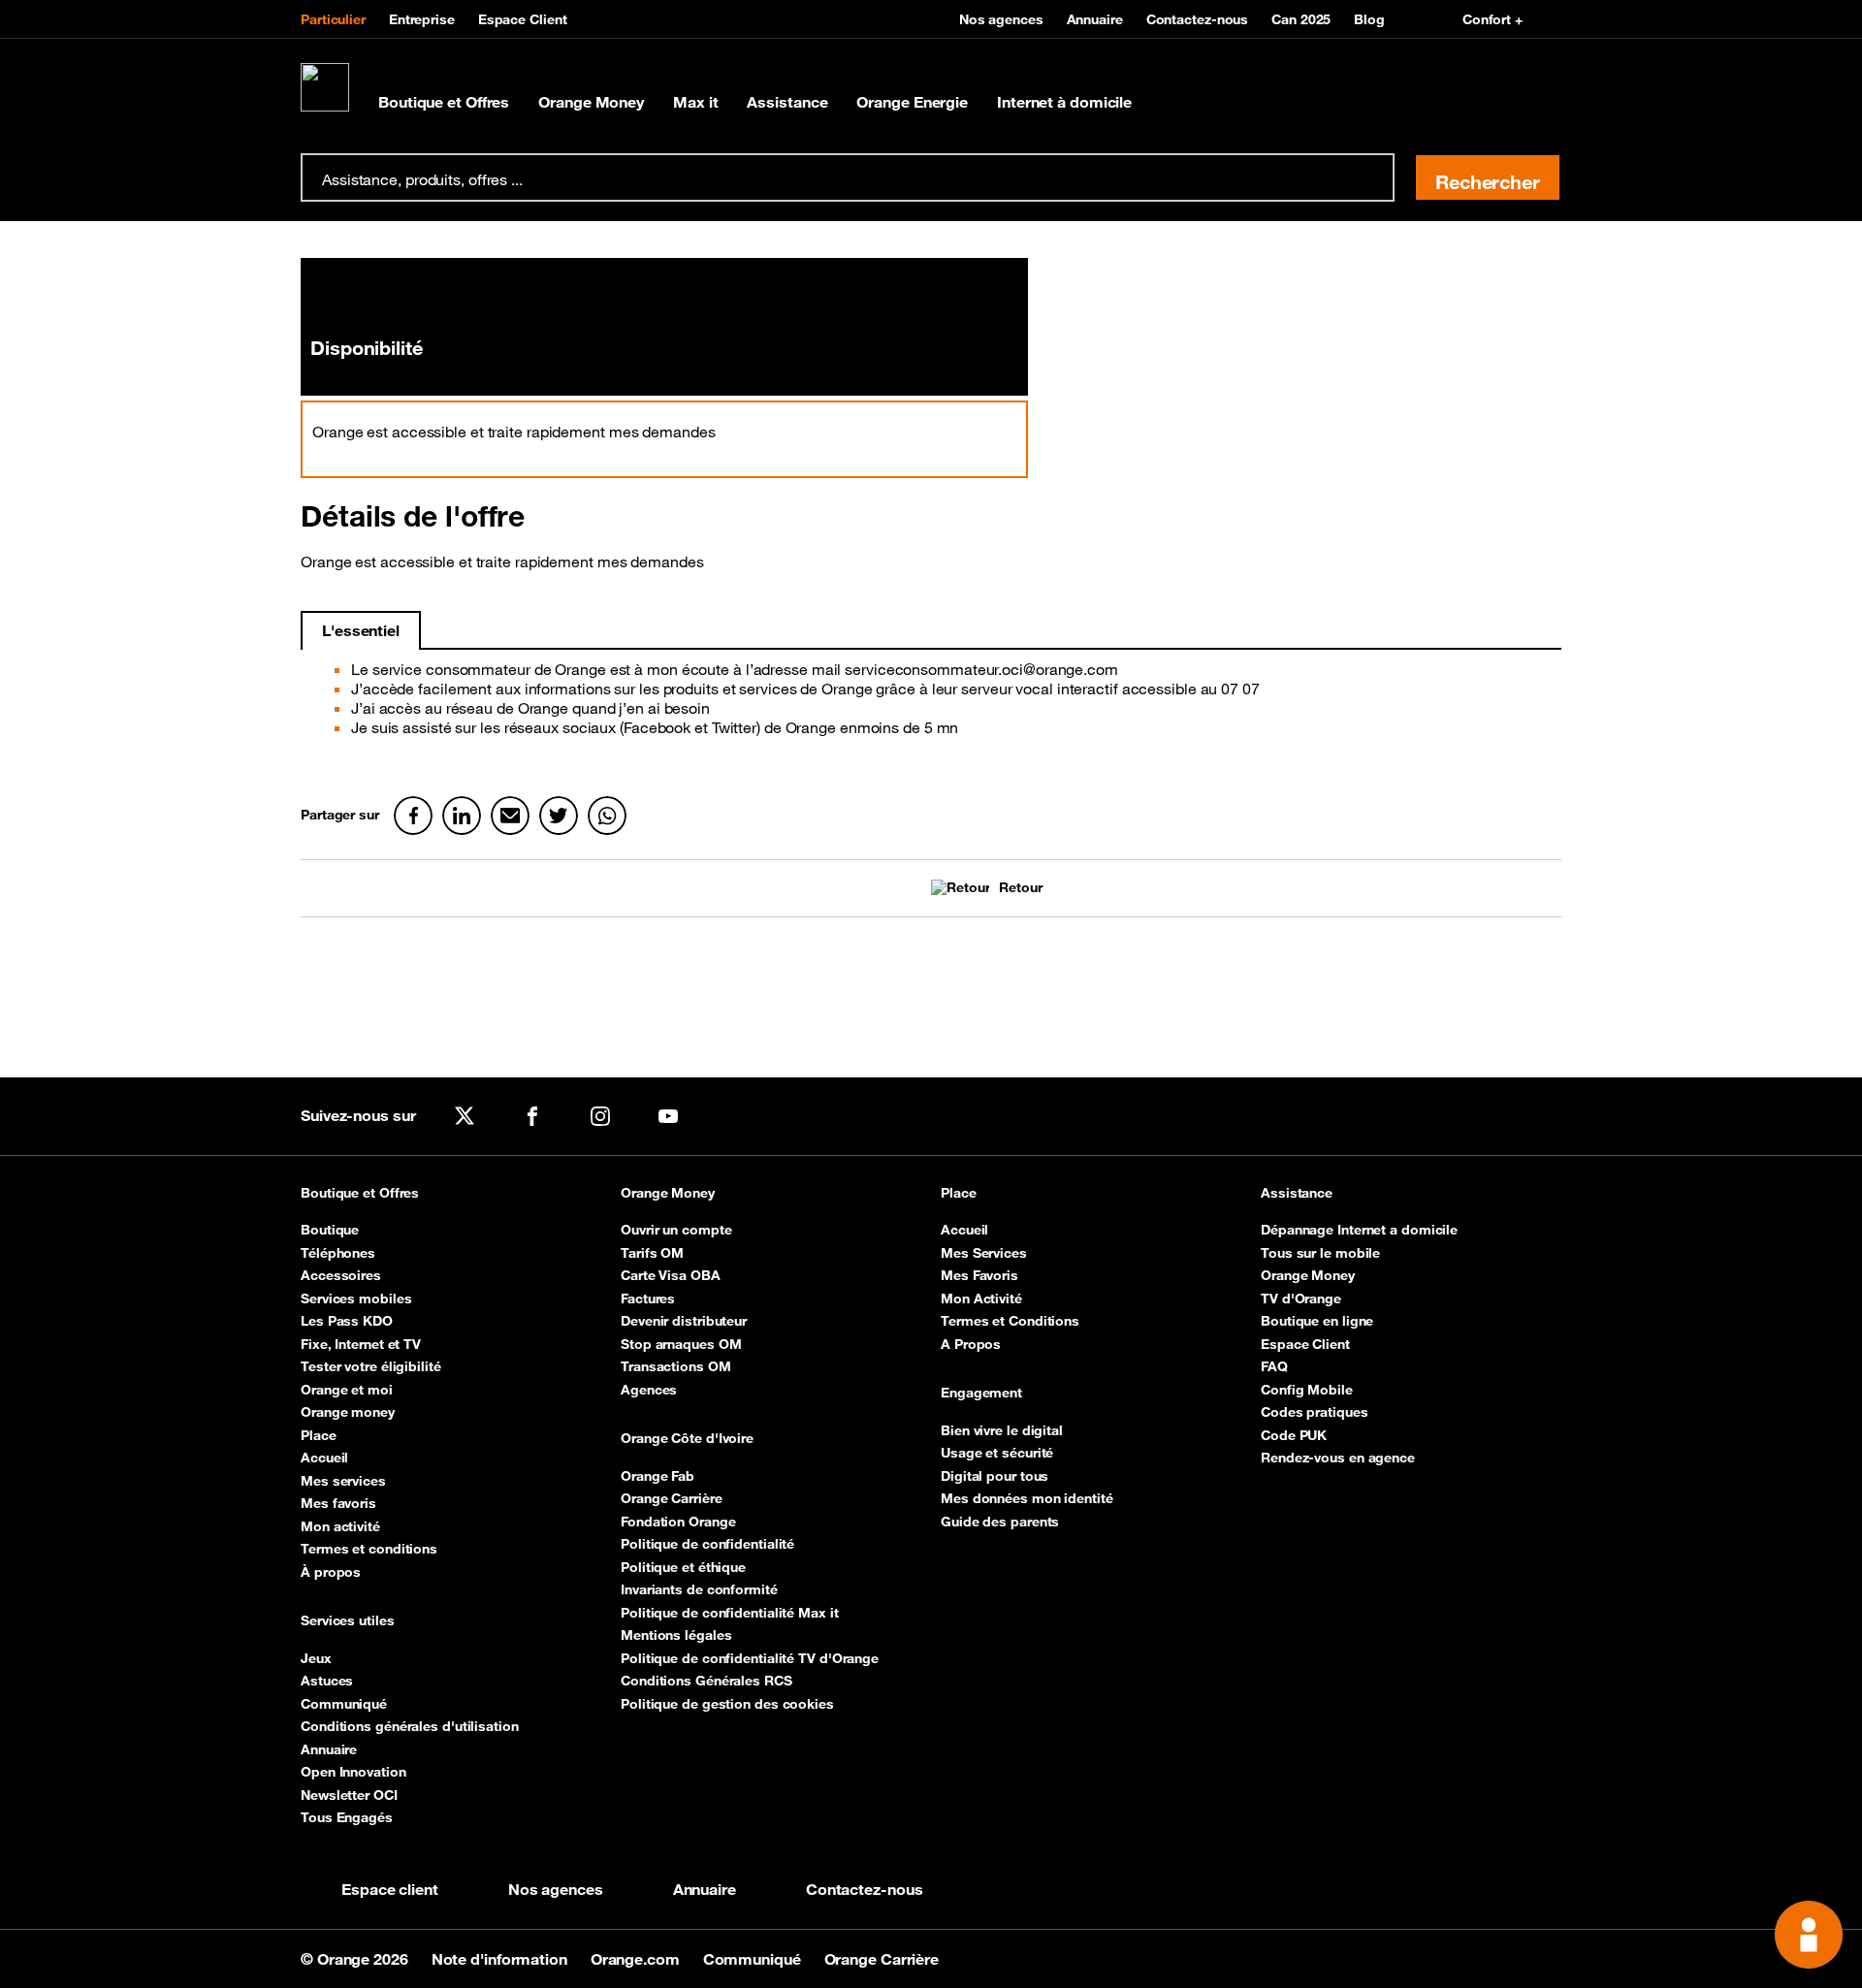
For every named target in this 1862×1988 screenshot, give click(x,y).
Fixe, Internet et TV (361, 1344)
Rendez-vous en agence (1338, 1458)
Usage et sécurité (997, 1453)
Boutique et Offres (444, 102)
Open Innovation (353, 1772)
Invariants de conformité (699, 1589)
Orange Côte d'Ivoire (687, 1439)
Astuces (327, 1681)
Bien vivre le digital (1002, 1430)
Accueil (324, 1458)
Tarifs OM (652, 1253)
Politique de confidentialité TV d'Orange (750, 1658)
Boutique (330, 1230)
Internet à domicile (1064, 102)
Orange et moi (347, 1390)
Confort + (1493, 19)
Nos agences (1001, 19)
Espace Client (523, 19)
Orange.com (637, 1959)
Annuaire (1095, 19)
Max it (695, 102)
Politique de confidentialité (707, 1544)
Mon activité (340, 1526)
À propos (331, 1572)
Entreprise (422, 19)
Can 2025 (1301, 19)
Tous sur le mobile (1320, 1253)
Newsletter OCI (349, 1795)
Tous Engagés (347, 1817)
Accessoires (341, 1275)
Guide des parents (1000, 1522)
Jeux (316, 1658)
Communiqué (344, 1704)
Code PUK (1294, 1435)
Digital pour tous (995, 1476)
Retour (1020, 888)
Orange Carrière (672, 1498)
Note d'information (501, 1959)
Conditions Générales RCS (706, 1681)
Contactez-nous (1198, 19)
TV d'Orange (1301, 1299)
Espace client (390, 1889)
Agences (649, 1390)
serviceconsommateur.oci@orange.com (981, 669)
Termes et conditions (369, 1549)
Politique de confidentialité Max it (730, 1613)
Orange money (348, 1412)
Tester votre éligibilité (371, 1366)
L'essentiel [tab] (361, 630)
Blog (1369, 19)
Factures (648, 1299)
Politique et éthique (683, 1567)
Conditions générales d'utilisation (410, 1726)
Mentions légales (676, 1635)
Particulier (333, 19)
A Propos (971, 1344)
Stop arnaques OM (681, 1344)
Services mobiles (356, 1299)
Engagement (981, 1393)
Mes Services (984, 1253)
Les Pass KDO (347, 1321)
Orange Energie (912, 102)
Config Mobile (1307, 1390)
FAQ (1274, 1366)
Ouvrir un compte (676, 1230)
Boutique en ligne (1317, 1321)
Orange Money (591, 102)
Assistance (787, 102)
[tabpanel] (931, 706)
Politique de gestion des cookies (727, 1704)
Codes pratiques (1315, 1412)
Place (319, 1435)
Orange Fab (658, 1476)
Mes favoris (338, 1503)
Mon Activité (981, 1299)
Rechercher (1488, 182)
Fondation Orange (678, 1522)
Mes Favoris (979, 1275)
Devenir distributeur (684, 1321)
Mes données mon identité (1027, 1498)
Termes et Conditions (1010, 1321)
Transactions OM (676, 1366)
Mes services (343, 1481)
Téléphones (338, 1253)
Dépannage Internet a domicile (1359, 1230)
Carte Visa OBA (671, 1275)
